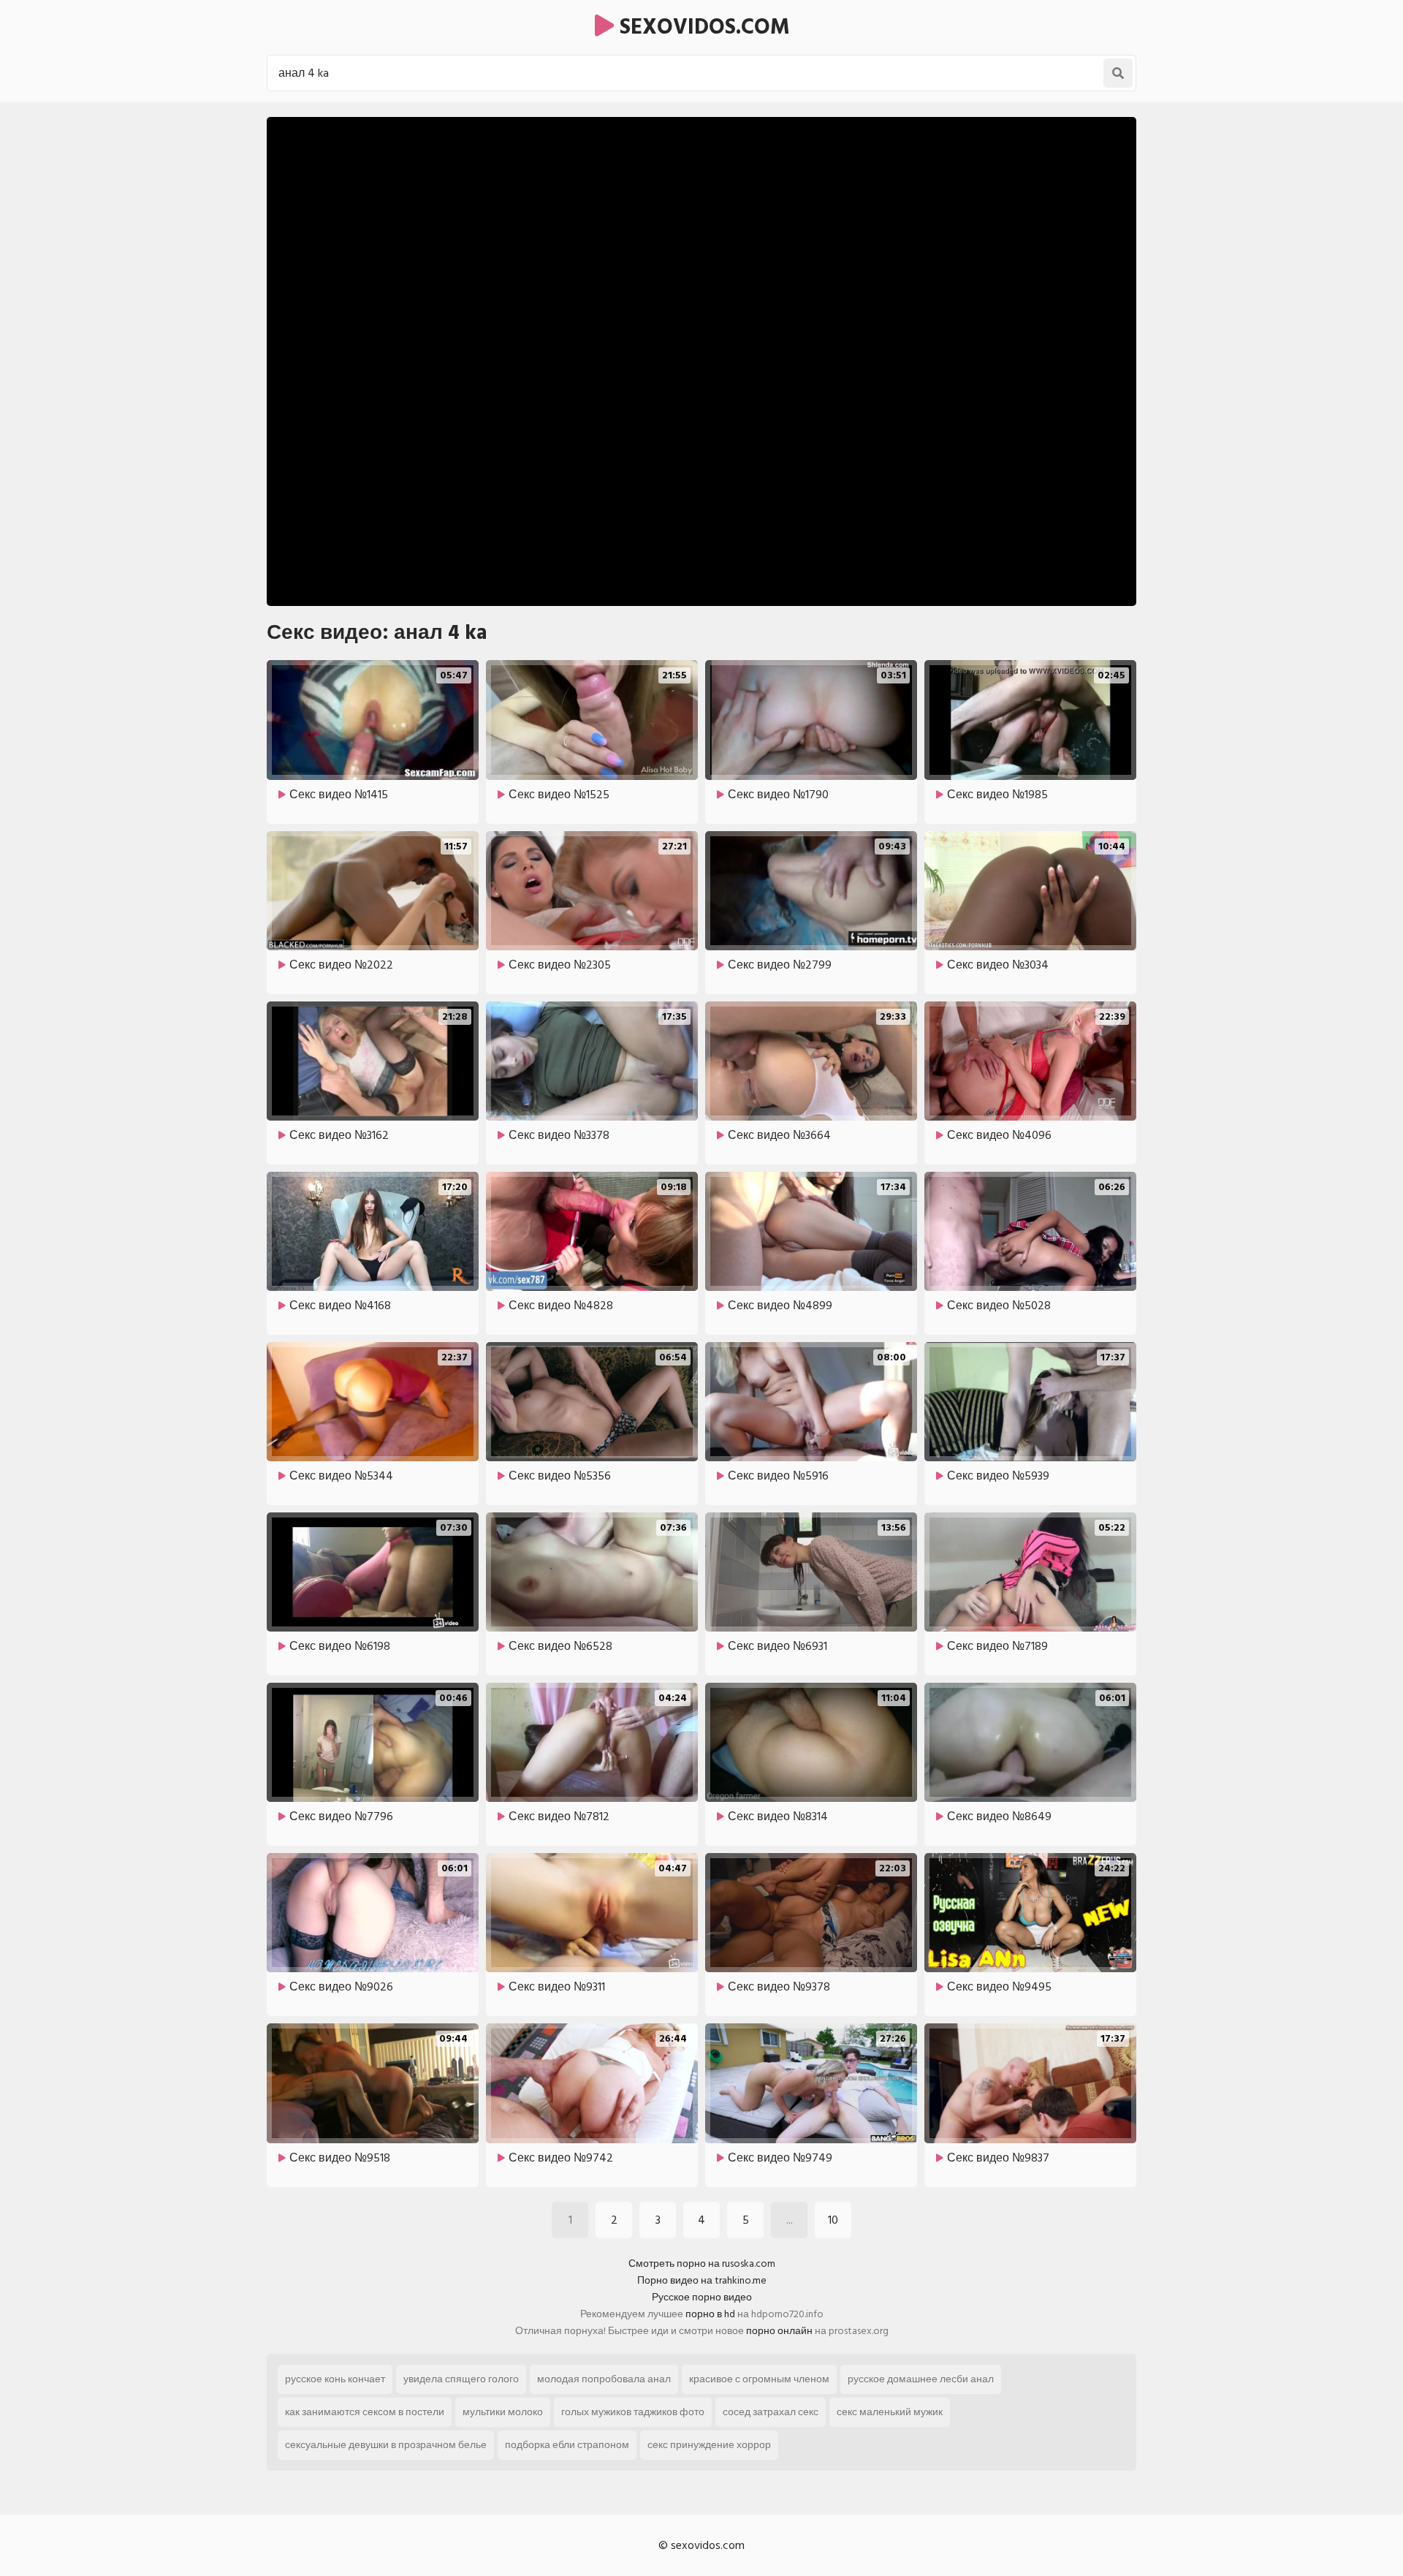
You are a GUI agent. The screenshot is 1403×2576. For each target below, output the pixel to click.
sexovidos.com (702, 27)
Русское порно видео (702, 2297)
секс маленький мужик (890, 2412)
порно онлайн (779, 2331)
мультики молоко (503, 2412)
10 (833, 2220)
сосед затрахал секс (771, 2412)
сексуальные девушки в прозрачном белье (386, 2445)
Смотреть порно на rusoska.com (702, 2264)
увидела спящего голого (461, 2379)
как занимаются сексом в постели (365, 2412)
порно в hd (710, 2314)
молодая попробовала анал (604, 2379)
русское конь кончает (335, 2379)
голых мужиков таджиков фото (633, 2412)
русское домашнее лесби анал (921, 2379)
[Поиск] (1118, 73)
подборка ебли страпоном (567, 2445)
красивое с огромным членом (759, 2379)
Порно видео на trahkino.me (702, 2280)
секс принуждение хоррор (709, 2445)
